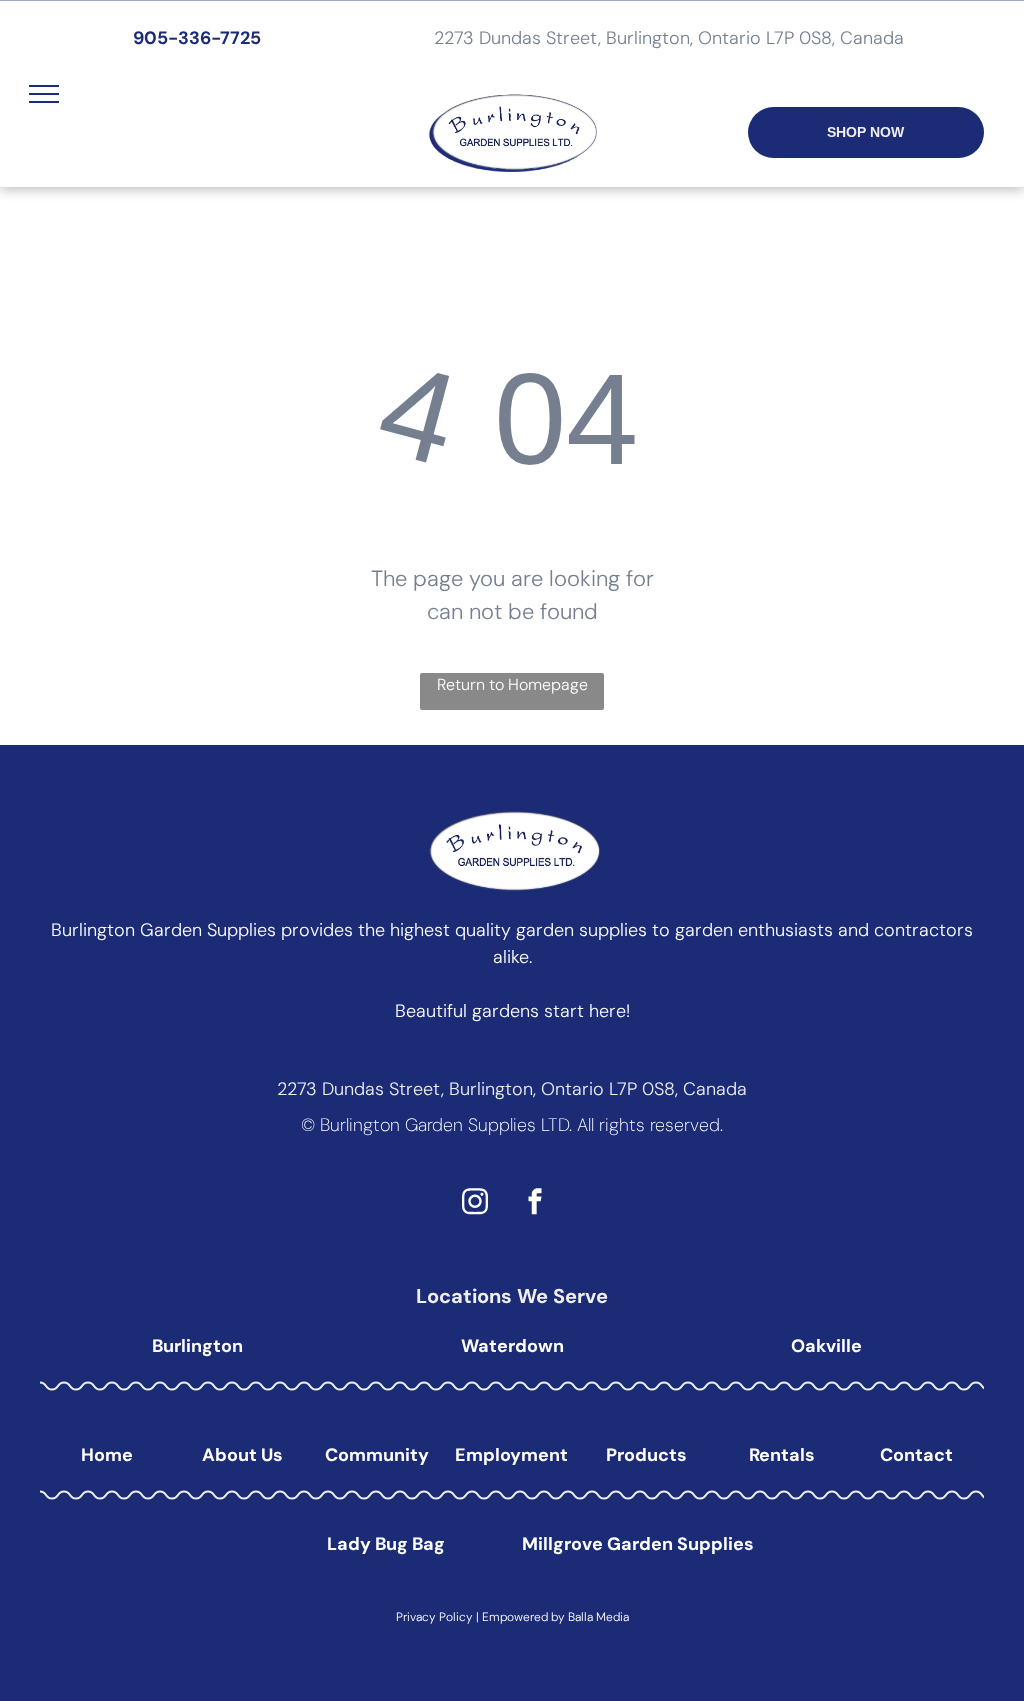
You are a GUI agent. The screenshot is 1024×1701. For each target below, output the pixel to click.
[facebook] (535, 1204)
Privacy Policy (434, 1617)
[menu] (44, 94)
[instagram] (475, 1204)
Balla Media (598, 1617)
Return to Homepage (512, 684)
